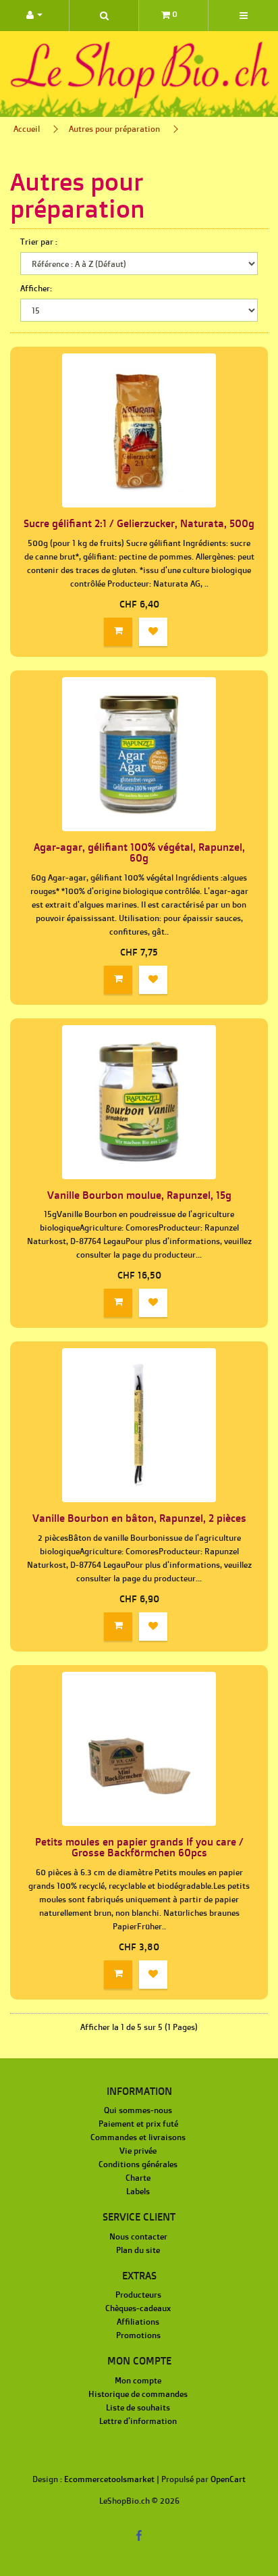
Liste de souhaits (138, 2407)
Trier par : (39, 242)
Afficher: (36, 288)
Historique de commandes (138, 2394)
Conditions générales (138, 2164)
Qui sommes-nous (138, 2110)
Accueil (27, 129)
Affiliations (138, 2322)
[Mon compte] (34, 16)
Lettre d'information (138, 2421)
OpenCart (228, 2479)
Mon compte (138, 2380)
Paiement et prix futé (138, 2124)
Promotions (138, 2335)
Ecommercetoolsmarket (109, 2479)
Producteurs (138, 2295)
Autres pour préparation (114, 129)
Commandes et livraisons (138, 2137)
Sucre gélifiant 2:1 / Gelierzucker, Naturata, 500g (139, 523)
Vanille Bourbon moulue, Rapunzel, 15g (139, 1195)
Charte (138, 2178)
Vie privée (138, 2151)
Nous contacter (138, 2236)
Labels (138, 2191)
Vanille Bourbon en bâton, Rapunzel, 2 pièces (139, 1518)
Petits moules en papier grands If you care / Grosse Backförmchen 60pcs (139, 1848)
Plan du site (138, 2250)
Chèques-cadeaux (138, 2308)
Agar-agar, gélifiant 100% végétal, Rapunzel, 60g (139, 853)
